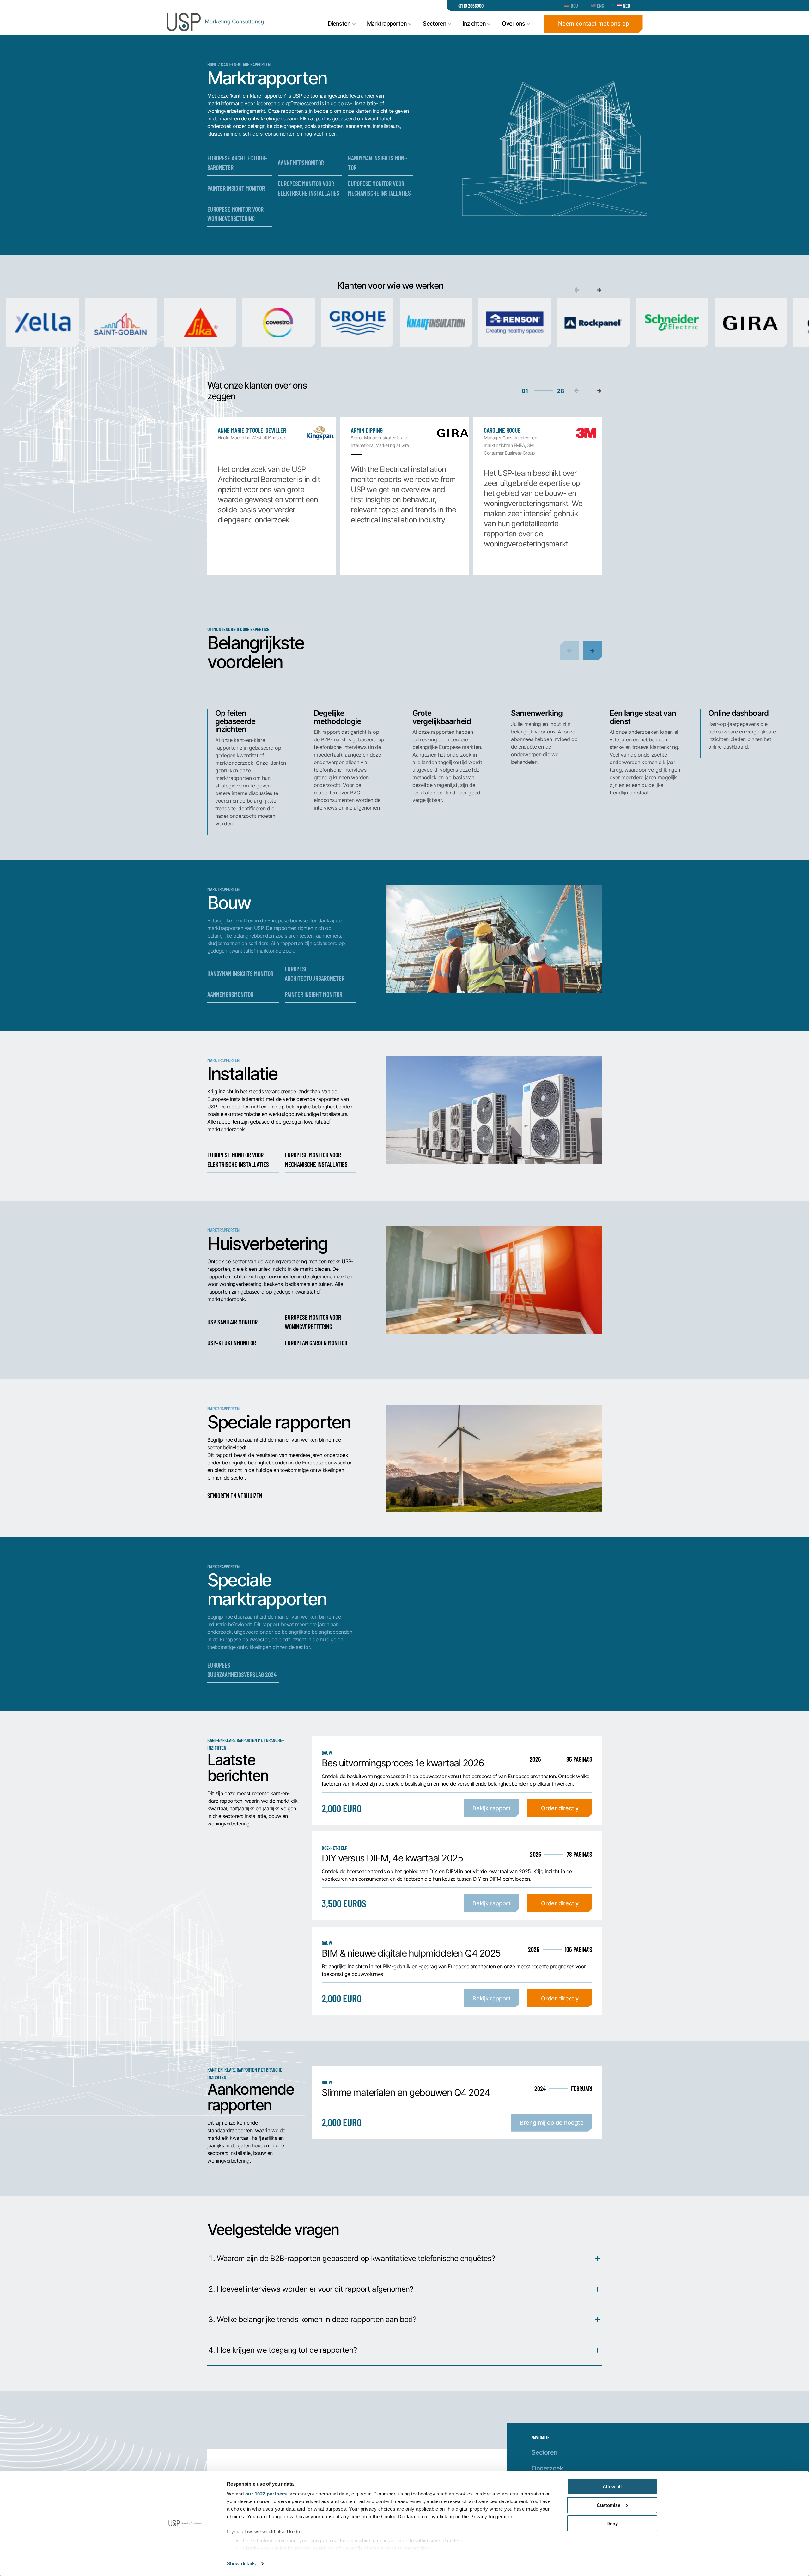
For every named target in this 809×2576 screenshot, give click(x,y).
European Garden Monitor (316, 1343)
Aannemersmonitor (230, 994)
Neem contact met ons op (594, 23)
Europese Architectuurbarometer (315, 973)
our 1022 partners (266, 2494)
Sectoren (544, 2452)
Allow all (612, 2486)
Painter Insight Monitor (313, 994)
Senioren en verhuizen (235, 1496)
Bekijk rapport (492, 1808)
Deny (612, 2523)
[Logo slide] (43, 323)
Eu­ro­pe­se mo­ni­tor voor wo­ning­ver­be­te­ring (235, 214)
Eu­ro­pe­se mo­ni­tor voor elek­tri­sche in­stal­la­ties (309, 188)
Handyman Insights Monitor (240, 973)
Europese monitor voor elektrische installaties (238, 1159)
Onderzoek (547, 2468)
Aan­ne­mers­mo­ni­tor (301, 163)
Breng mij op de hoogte (552, 2122)
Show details (241, 2564)
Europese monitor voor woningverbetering (313, 1322)
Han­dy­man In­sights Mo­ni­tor (378, 163)
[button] (599, 290)
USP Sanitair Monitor (232, 1322)
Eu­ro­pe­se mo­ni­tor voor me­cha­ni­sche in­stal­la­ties (379, 188)
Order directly (560, 1808)
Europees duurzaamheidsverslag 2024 (242, 1670)
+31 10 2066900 (470, 6)
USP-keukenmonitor (232, 1343)
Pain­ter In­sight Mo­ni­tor (236, 188)
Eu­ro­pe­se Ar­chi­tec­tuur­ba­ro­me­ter (237, 163)
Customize (608, 2505)
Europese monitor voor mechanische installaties (316, 1159)
